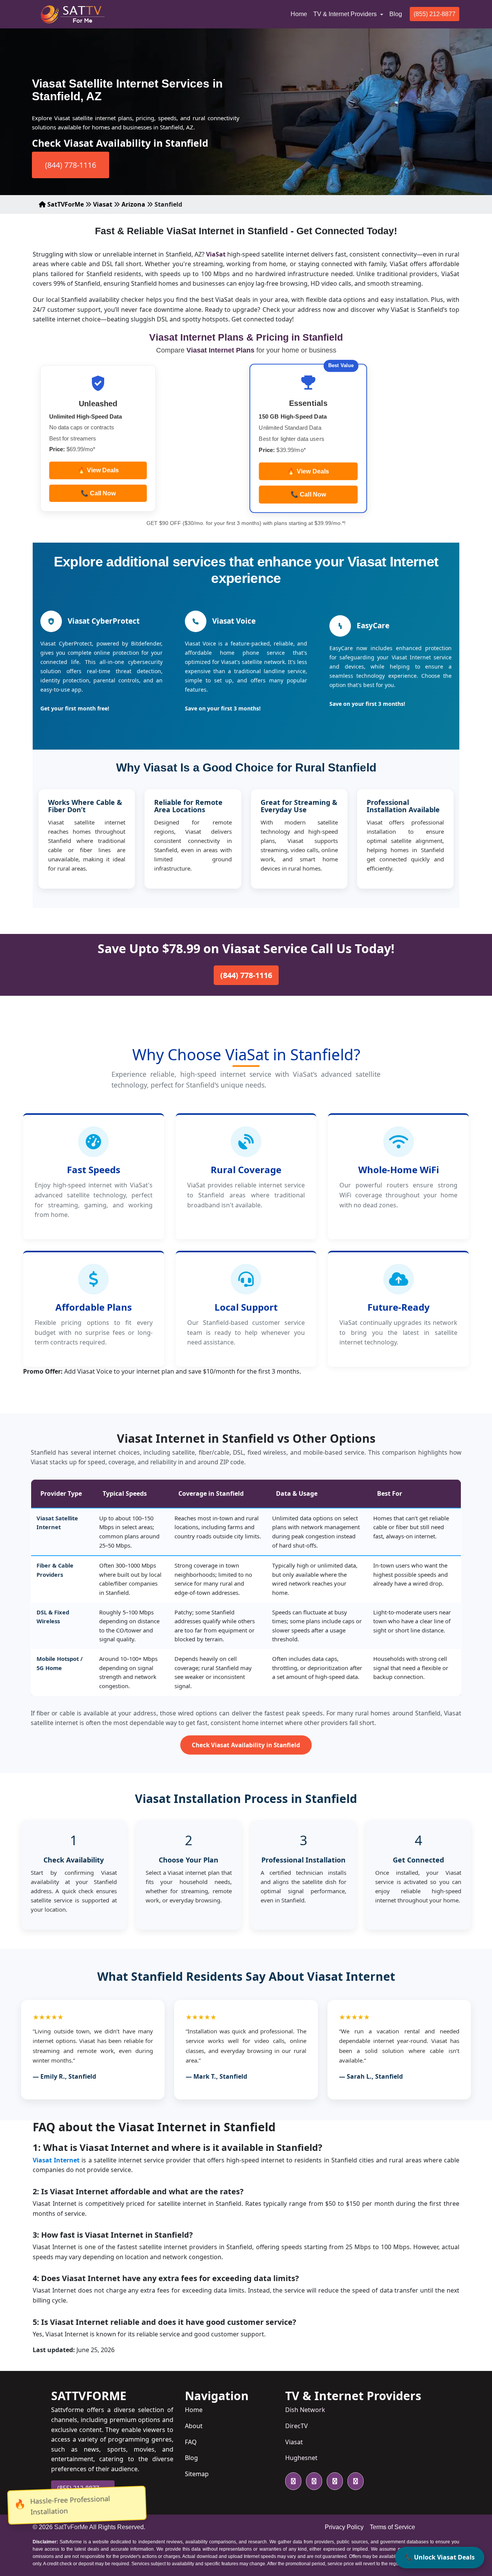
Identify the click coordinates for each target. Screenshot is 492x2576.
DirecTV (297, 2426)
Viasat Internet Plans (221, 350)
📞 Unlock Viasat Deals (440, 2557)
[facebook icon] (312, 2481)
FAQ (191, 2442)
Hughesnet (301, 2458)
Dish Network (305, 2410)
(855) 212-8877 (435, 14)
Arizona (133, 204)
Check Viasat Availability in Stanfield (246, 1745)
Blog (396, 14)
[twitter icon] (293, 2481)
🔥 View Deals (98, 470)
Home (300, 14)
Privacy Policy (344, 2527)
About (194, 2426)
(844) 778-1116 (71, 165)
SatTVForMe (65, 204)
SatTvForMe (71, 2527)
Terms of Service (392, 2527)
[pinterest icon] (354, 2481)
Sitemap (197, 2474)
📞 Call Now (98, 493)
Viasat (103, 204)
